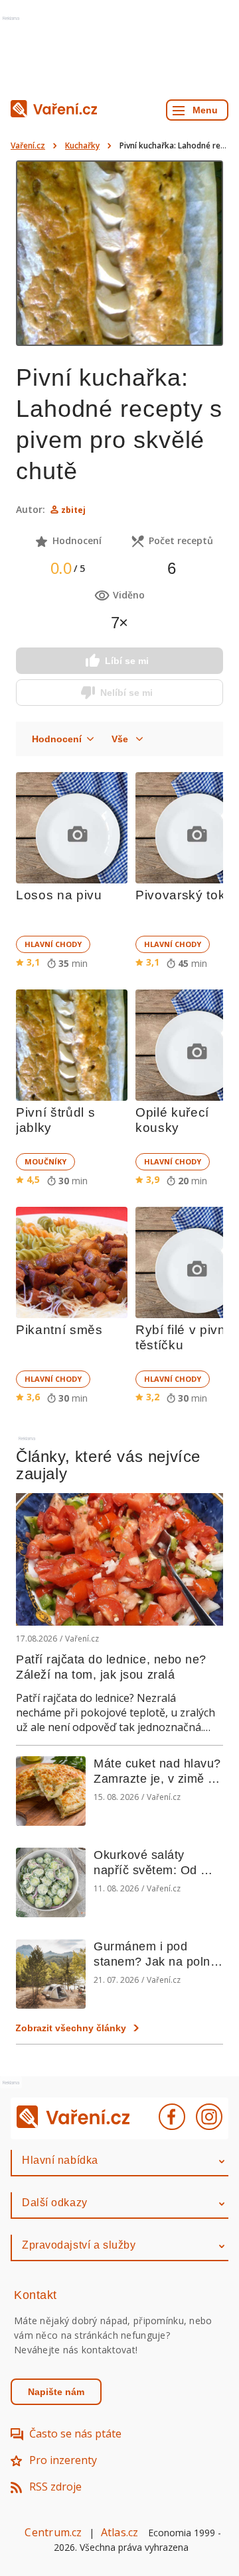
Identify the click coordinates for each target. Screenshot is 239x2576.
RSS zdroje (55, 2487)
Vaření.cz (28, 145)
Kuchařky (82, 145)
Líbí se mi (127, 661)
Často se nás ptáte (75, 2434)
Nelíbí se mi (126, 693)
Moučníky (45, 1161)
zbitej (73, 510)
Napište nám (56, 2392)
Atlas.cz (120, 2532)
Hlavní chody (53, 944)
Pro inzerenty (63, 2460)
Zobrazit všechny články (71, 2028)
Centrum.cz (53, 2532)
